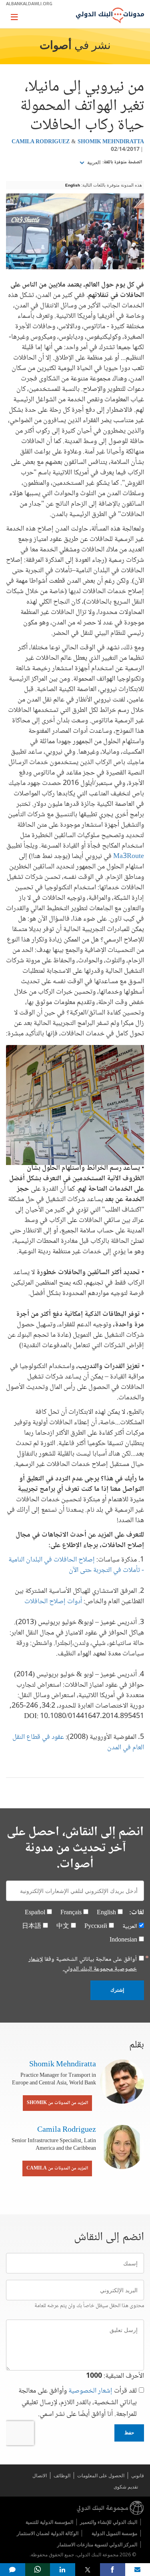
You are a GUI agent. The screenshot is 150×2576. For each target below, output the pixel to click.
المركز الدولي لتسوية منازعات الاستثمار (97, 2544)
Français (71, 1913)
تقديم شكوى (126, 2487)
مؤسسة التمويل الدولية (114, 2533)
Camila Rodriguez (41, 142)
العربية (93, 163)
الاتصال (40, 2475)
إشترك (117, 1990)
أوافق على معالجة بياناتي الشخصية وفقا (83, 1964)
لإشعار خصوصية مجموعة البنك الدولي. (83, 1964)
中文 (63, 1926)
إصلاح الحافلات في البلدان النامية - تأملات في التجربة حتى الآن (76, 1565)
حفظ (129, 2433)
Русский (96, 1926)
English (73, 185)
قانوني (138, 2475)
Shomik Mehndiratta (111, 142)
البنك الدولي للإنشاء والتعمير (109, 2522)
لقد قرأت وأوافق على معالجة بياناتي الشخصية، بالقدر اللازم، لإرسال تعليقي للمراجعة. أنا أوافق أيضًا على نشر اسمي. (78, 2403)
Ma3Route (129, 856)
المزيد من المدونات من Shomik (57, 2103)
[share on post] (88, 2570)
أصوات (56, 46)
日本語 (32, 1926)
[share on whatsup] (38, 2570)
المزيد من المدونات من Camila (57, 2168)
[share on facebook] (113, 2570)
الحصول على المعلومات (101, 2475)
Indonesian (123, 1940)
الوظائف (62, 2475)
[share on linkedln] (63, 2570)
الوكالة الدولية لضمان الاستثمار (48, 2533)
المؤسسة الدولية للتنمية (49, 2522)
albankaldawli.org (29, 3)
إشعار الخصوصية (90, 2391)
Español (35, 1913)
